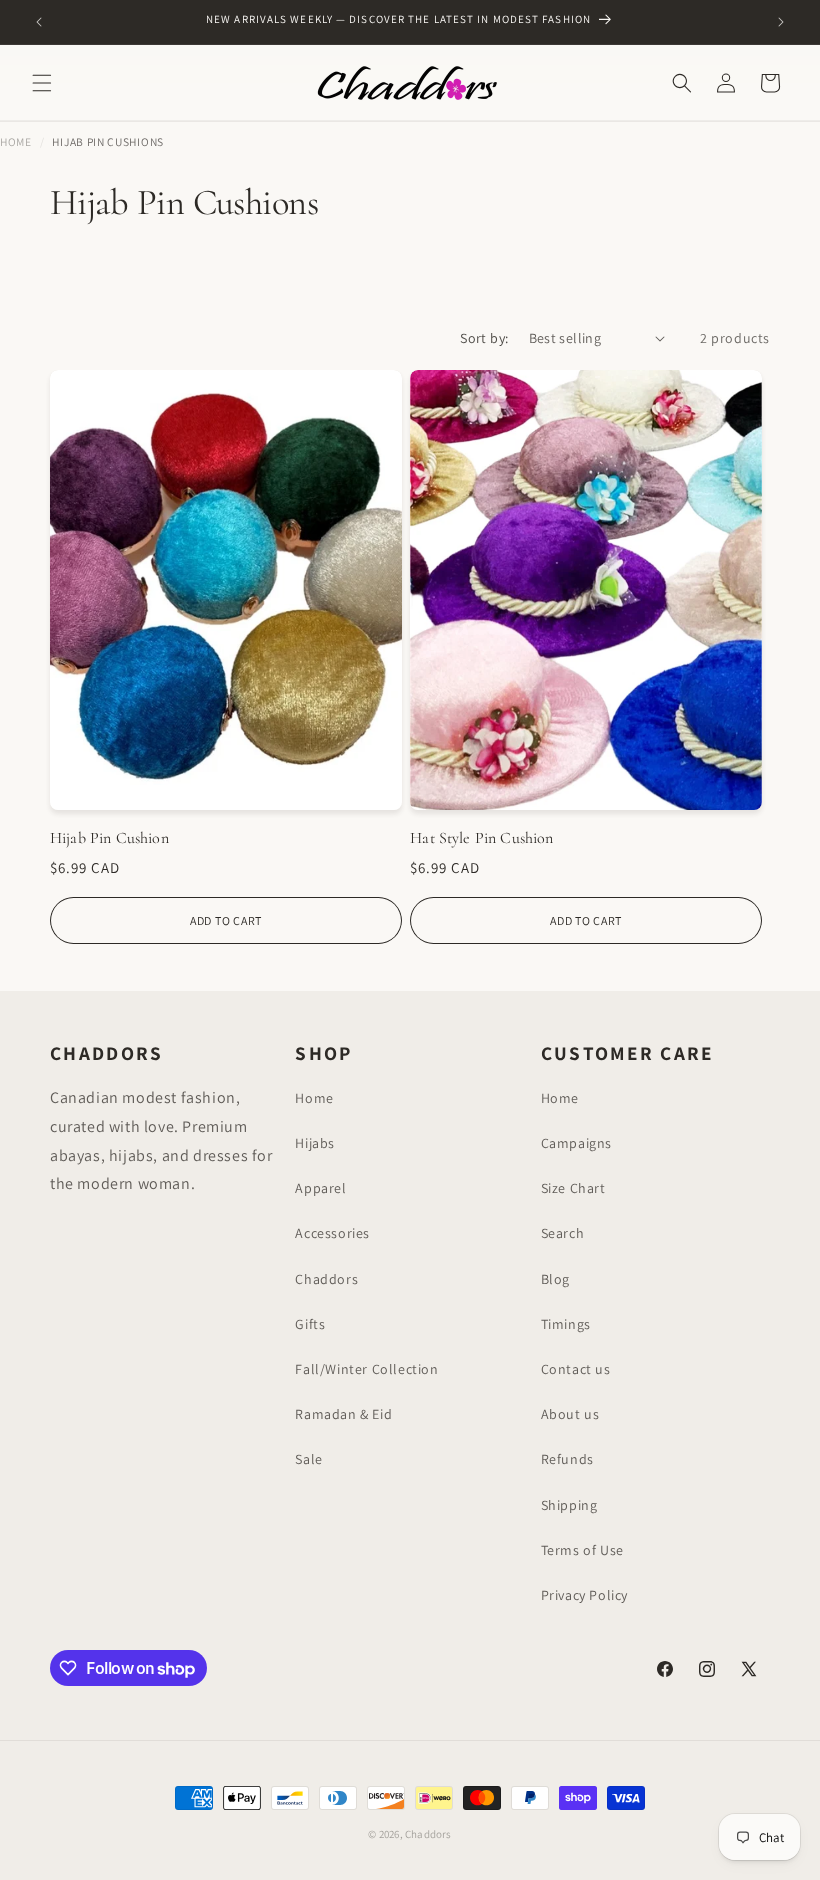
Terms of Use (582, 1550)
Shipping (569, 1505)
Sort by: (484, 338)
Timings (566, 1324)
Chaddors (326, 1279)
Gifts (310, 1324)
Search (563, 1233)
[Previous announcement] (39, 22)
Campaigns (576, 1143)
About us (570, 1414)
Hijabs (315, 1143)
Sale (308, 1459)
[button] (42, 83)
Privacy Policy (584, 1595)
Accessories (332, 1233)
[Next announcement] (781, 22)
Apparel (320, 1188)
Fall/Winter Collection (366, 1369)
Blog (555, 1279)
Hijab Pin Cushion (109, 838)
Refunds (567, 1459)
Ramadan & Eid (343, 1414)
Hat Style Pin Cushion (481, 838)
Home (16, 141)
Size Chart (573, 1188)
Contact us (576, 1369)
